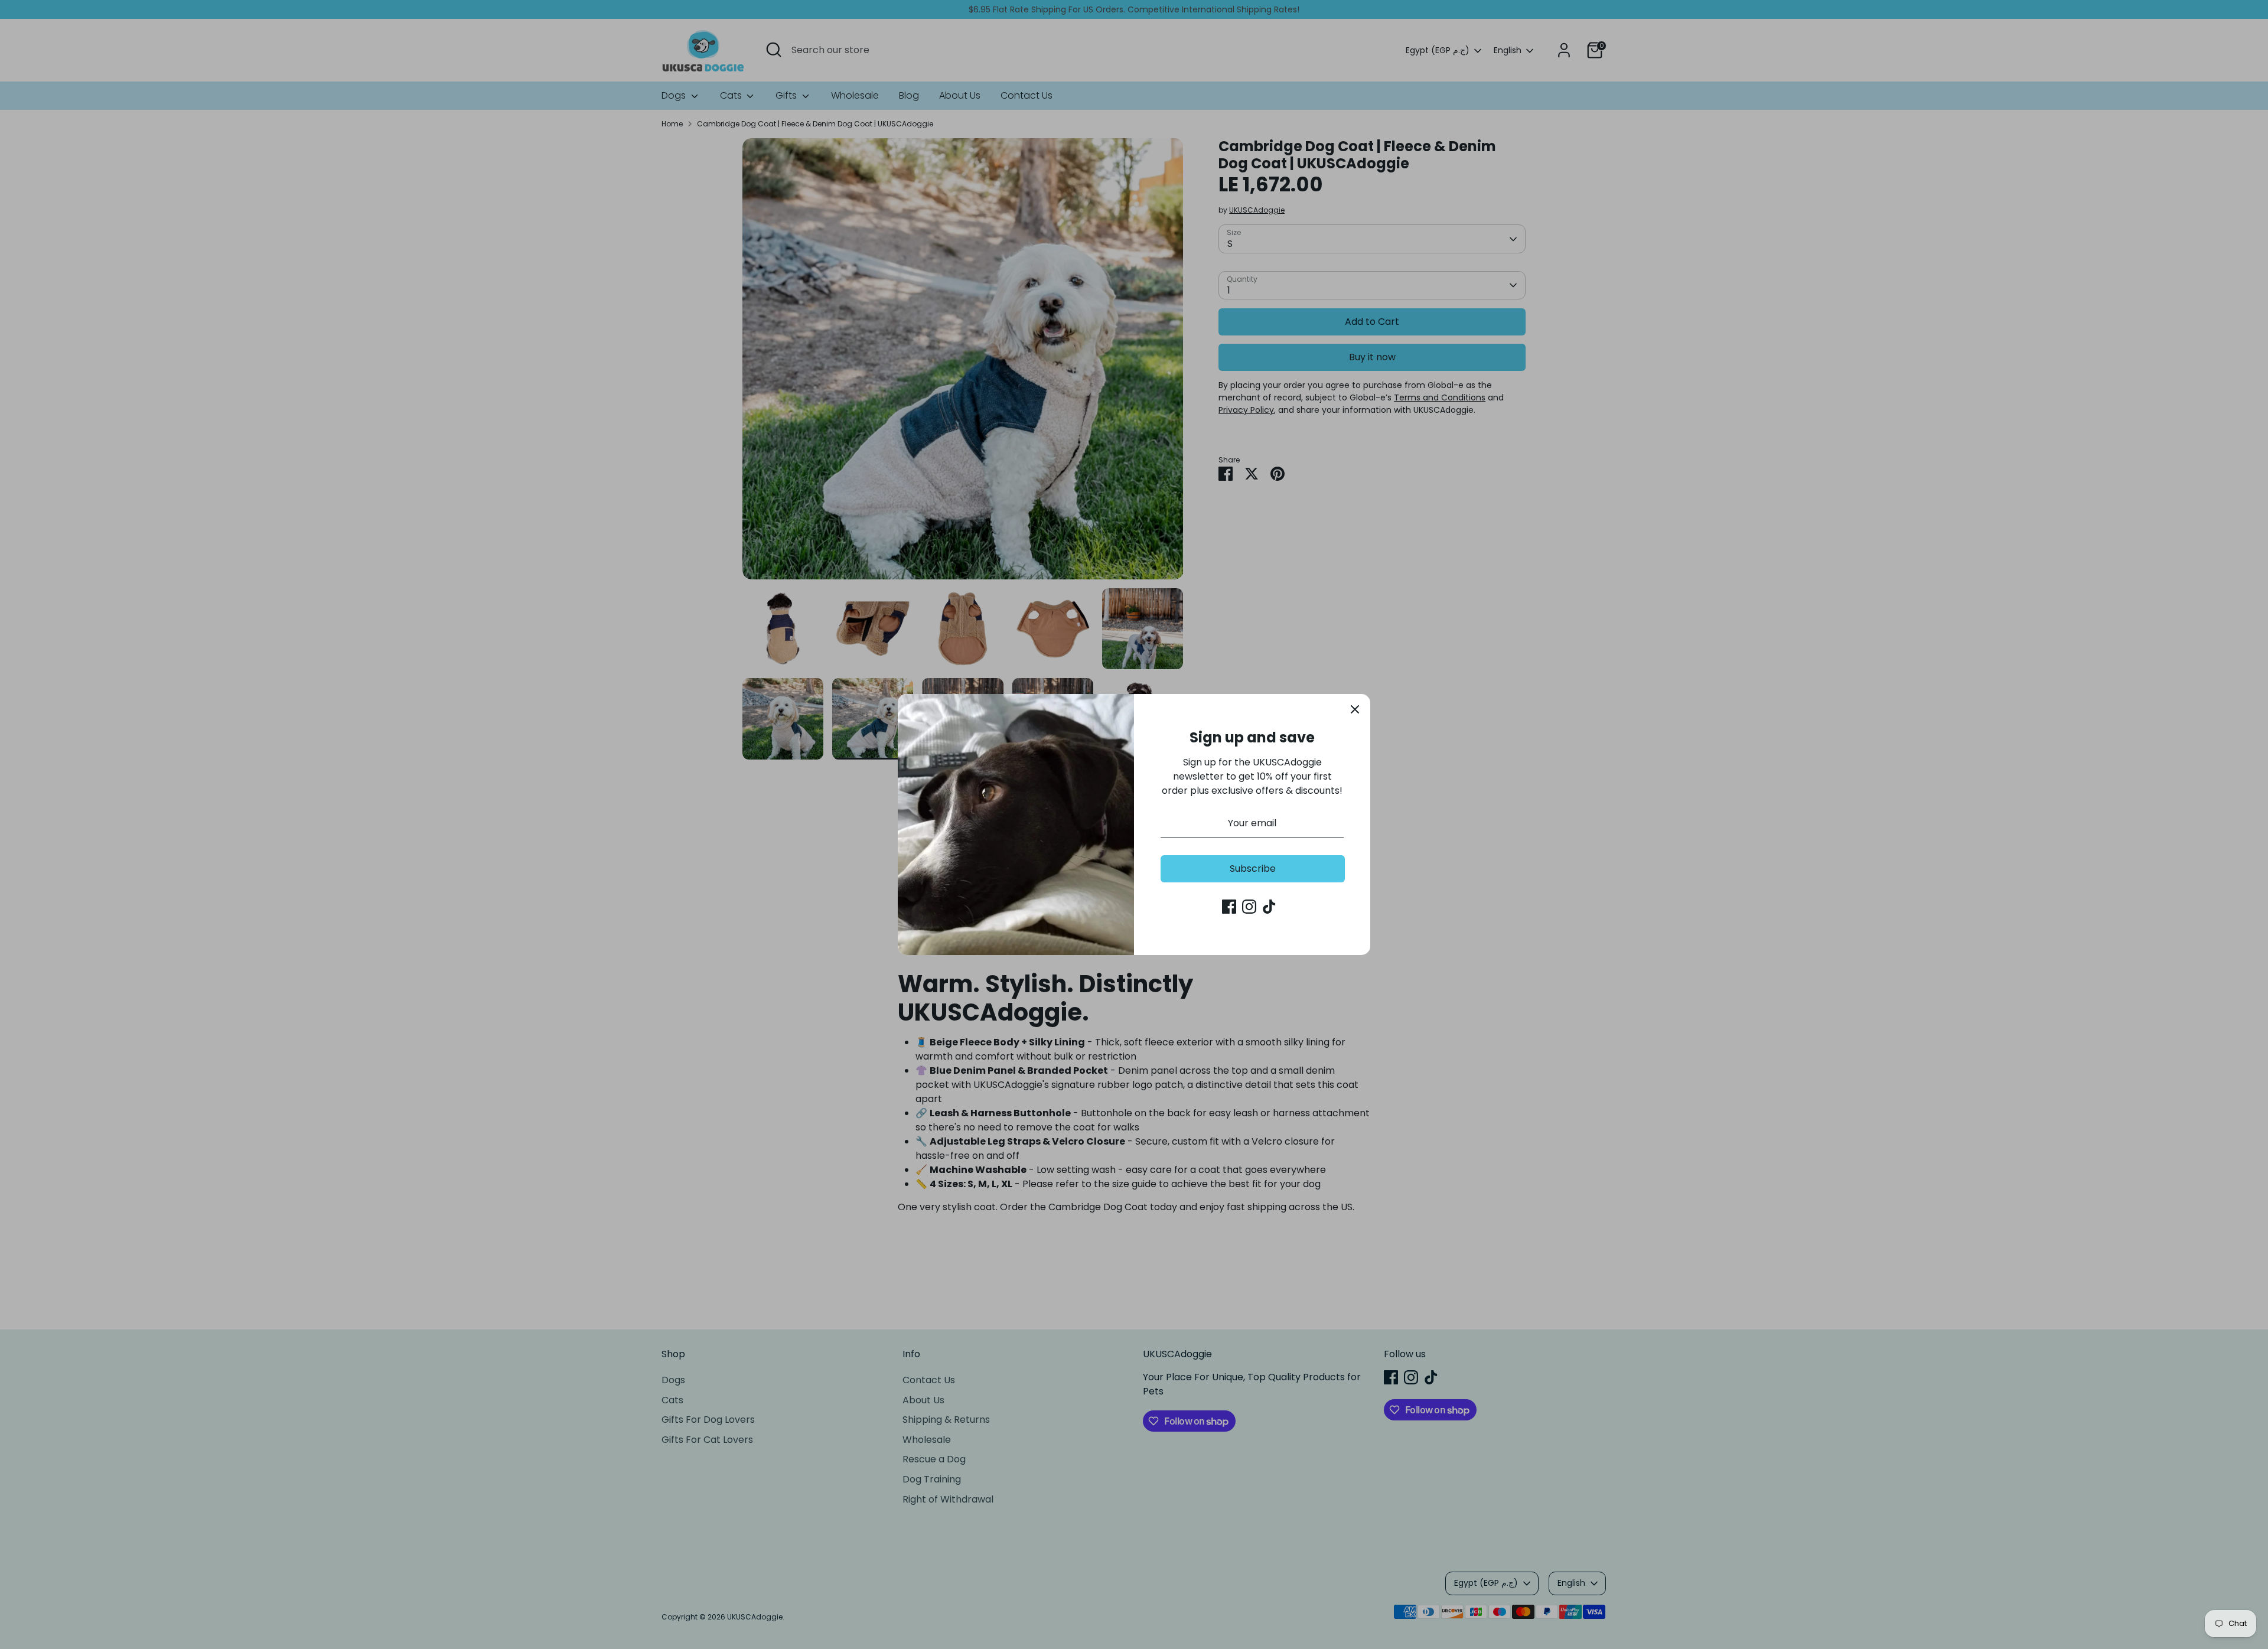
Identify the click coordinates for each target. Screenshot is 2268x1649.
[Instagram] (1249, 907)
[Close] (1355, 709)
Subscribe (1253, 869)
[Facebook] (1229, 907)
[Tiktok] (1269, 907)
